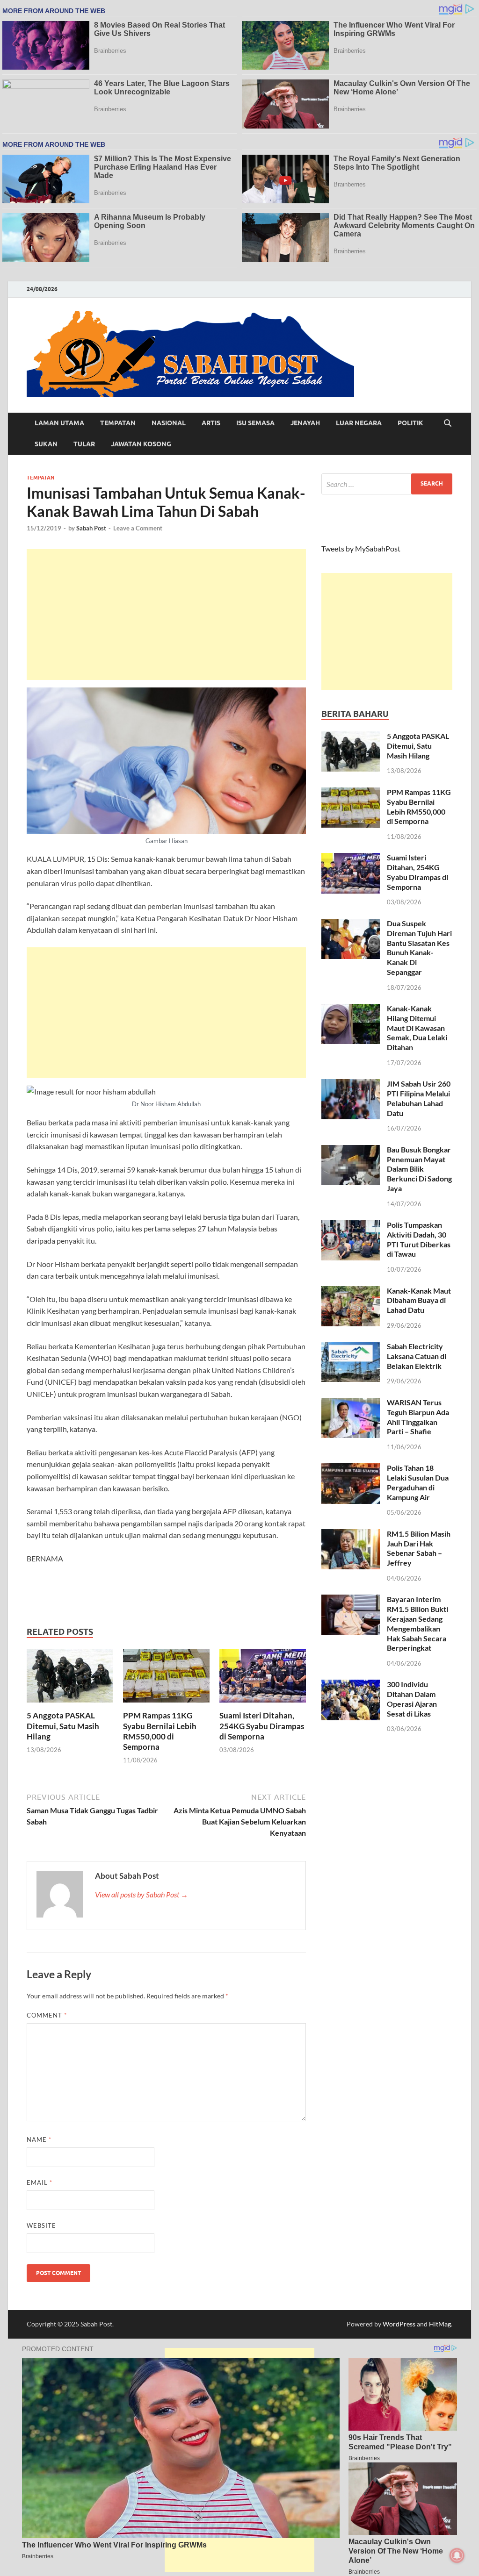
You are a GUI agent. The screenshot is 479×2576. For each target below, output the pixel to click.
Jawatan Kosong (141, 444)
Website (41, 2225)
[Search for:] (387, 484)
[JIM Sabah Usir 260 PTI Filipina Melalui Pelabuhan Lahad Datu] (351, 1084)
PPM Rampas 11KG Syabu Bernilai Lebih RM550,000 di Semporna (160, 1731)
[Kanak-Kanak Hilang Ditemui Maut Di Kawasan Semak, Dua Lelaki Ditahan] (351, 1009)
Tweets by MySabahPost (361, 548)
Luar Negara (359, 423)
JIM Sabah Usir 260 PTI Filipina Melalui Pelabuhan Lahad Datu (419, 1098)
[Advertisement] (166, 615)
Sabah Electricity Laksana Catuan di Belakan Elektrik (417, 1356)
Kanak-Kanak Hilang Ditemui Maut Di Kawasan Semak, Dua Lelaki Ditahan (417, 1028)
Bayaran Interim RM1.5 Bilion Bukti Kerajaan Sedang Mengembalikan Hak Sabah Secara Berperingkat (417, 1623)
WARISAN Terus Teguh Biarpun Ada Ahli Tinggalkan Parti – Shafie (418, 1417)
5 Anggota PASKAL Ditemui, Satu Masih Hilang (63, 1726)
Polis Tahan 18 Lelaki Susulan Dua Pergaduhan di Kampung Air (418, 1482)
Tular (84, 444)
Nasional (169, 423)
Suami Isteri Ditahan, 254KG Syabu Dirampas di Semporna (262, 1726)
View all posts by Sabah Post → (142, 1894)
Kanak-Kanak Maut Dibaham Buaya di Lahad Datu (419, 1300)
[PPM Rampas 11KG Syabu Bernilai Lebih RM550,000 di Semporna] (166, 1679)
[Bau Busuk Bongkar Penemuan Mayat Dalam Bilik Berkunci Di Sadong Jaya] (351, 1150)
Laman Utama (59, 423)
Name (39, 2140)
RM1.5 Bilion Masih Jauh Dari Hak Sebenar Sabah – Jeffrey (419, 1548)
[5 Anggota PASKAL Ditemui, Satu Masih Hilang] (70, 1679)
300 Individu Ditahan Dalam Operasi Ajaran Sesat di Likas (412, 1699)
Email (40, 2182)
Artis (211, 423)
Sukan (46, 444)
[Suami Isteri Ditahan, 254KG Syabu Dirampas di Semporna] (263, 1679)
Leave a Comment (138, 528)
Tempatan (118, 423)
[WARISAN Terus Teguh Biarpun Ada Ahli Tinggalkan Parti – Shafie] (351, 1403)
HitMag (440, 2324)
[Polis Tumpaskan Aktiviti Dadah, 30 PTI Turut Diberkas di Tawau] (351, 1226)
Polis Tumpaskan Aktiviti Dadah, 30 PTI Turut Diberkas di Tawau (419, 1239)
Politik (410, 423)
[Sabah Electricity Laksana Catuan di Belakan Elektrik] (351, 1347)
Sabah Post (91, 528)
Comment (47, 2015)
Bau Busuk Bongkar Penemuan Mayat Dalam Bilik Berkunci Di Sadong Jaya (419, 1169)
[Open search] (448, 423)
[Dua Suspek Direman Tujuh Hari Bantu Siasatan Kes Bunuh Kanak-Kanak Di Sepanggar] (351, 924)
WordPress (399, 2324)
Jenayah (305, 423)
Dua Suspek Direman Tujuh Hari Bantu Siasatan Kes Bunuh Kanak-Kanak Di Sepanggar (419, 948)
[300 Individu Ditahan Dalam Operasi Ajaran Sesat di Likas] (351, 1685)
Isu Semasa (255, 423)
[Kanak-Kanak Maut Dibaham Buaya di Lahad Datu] (351, 1292)
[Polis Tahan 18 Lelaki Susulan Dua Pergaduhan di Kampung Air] (351, 1469)
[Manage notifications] (457, 2555)
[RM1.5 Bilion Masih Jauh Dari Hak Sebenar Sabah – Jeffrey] (351, 1535)
